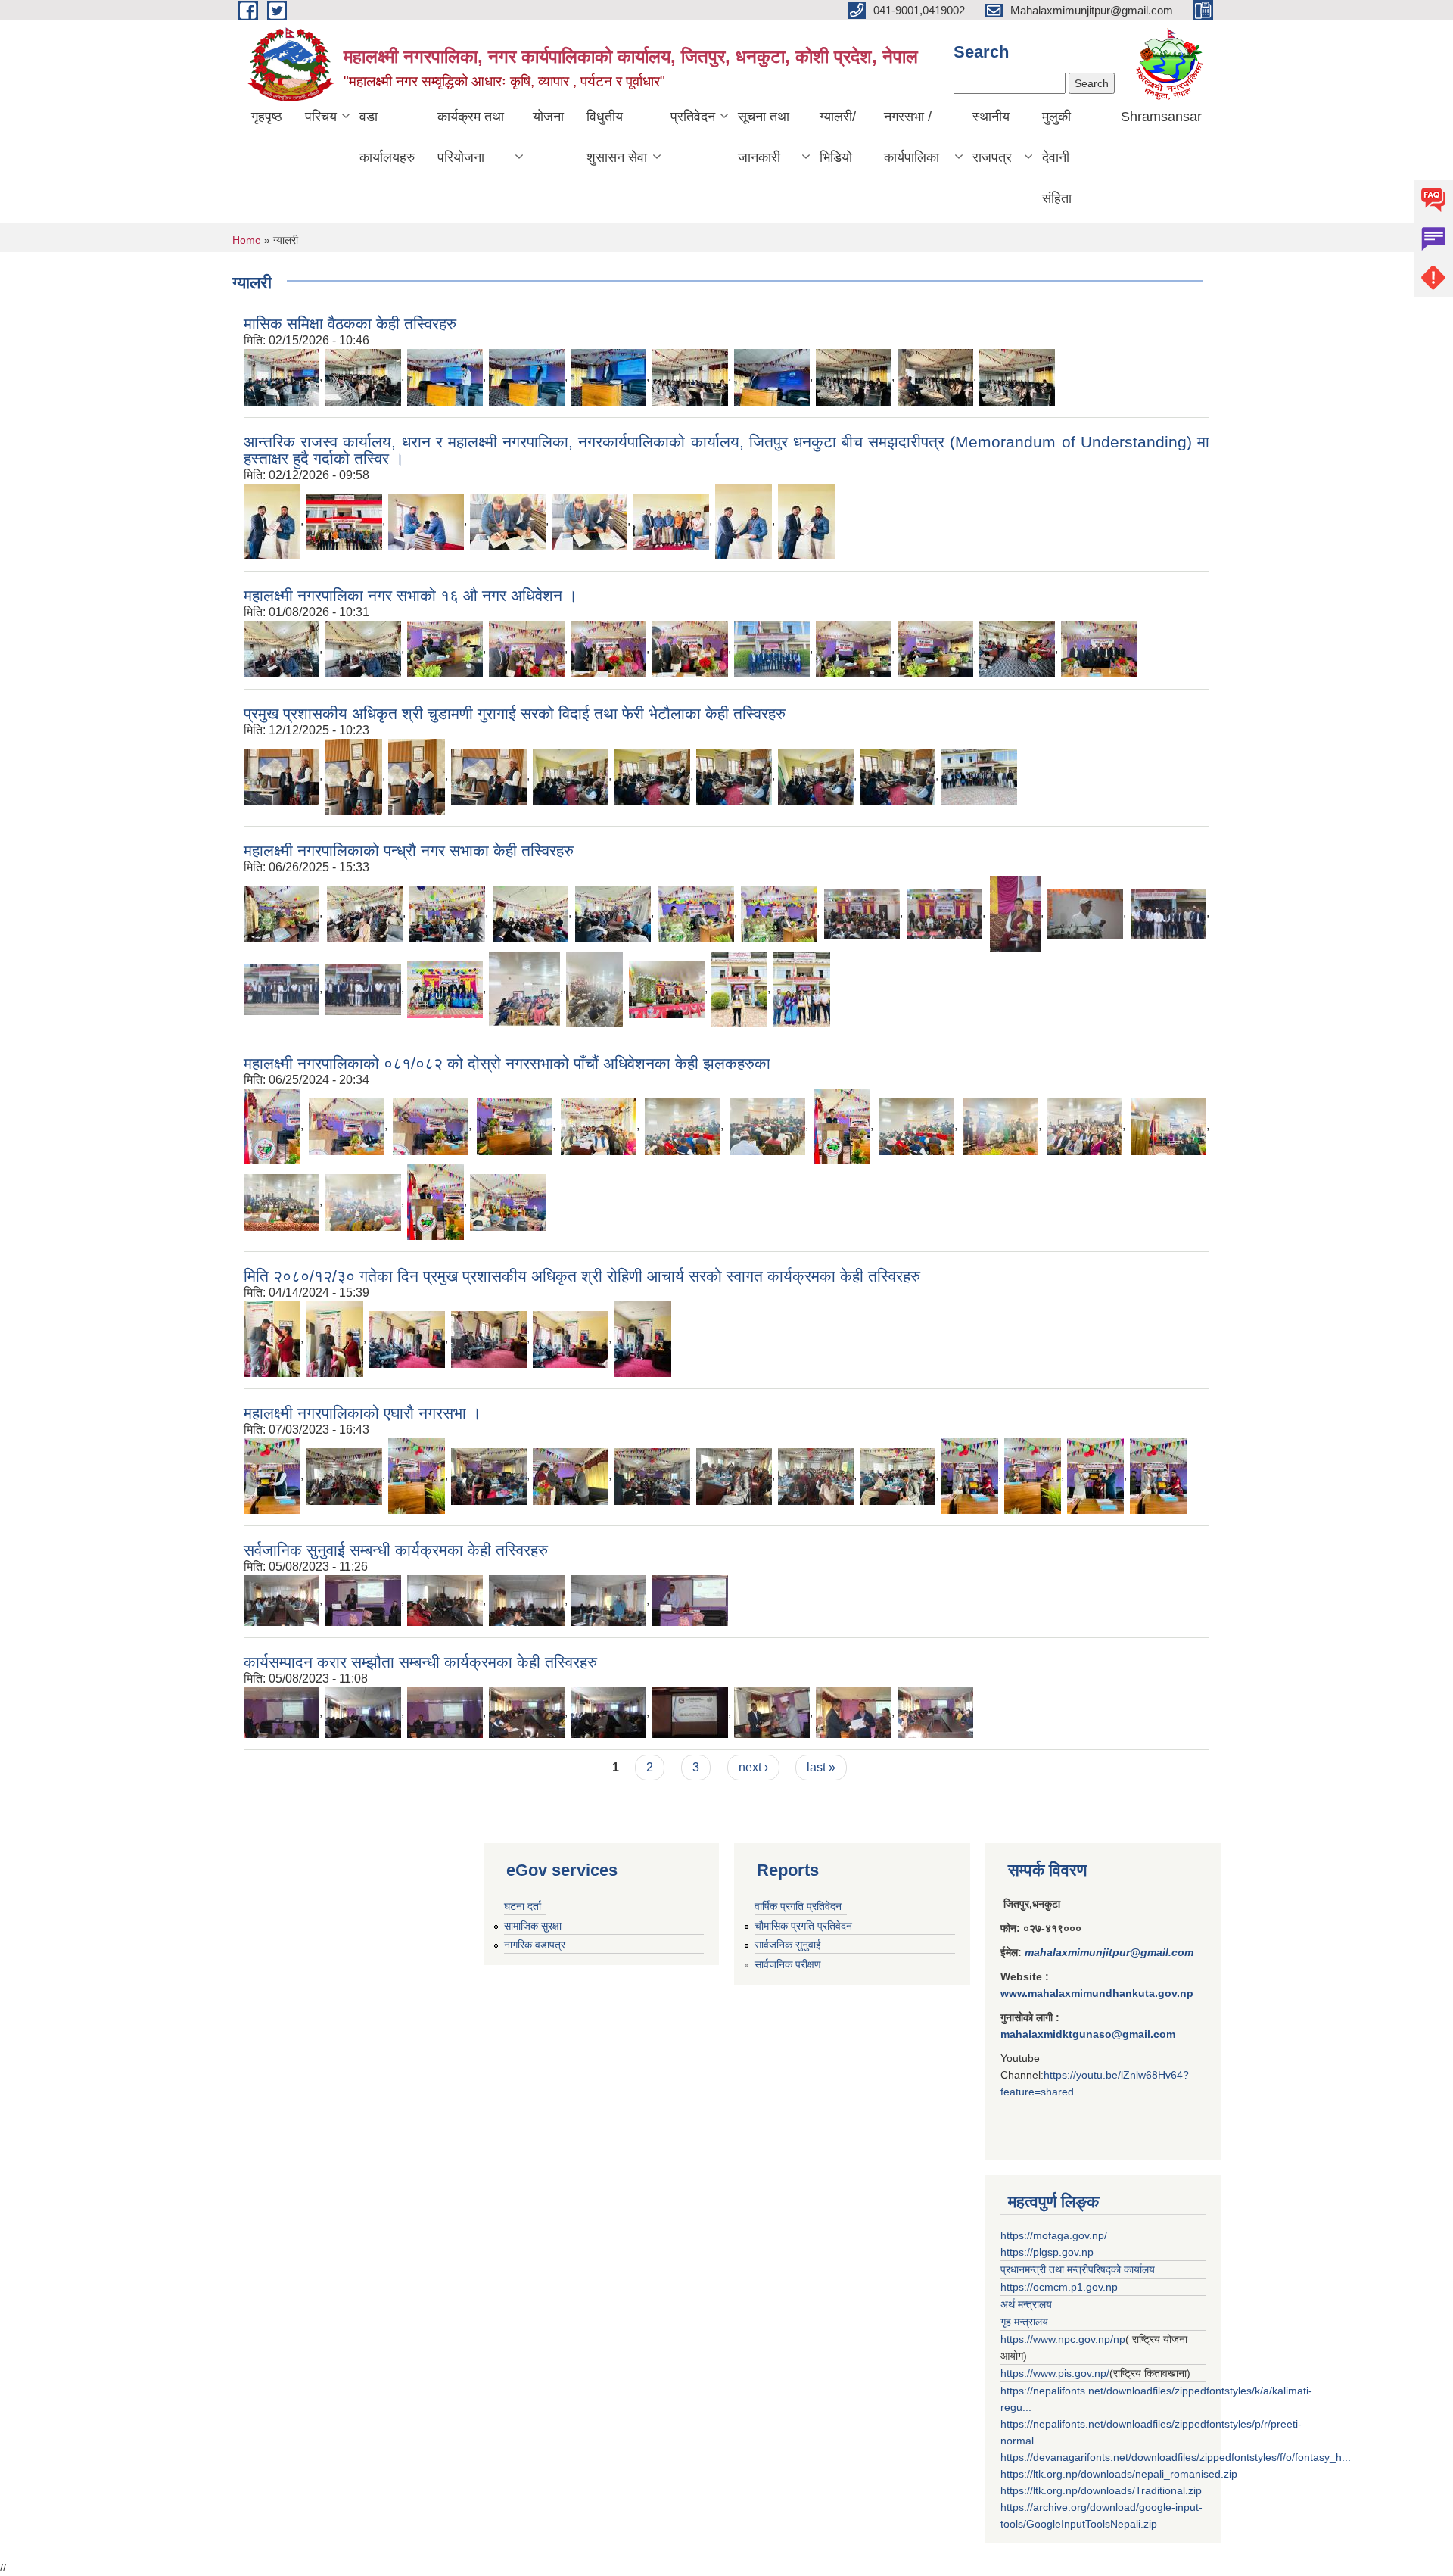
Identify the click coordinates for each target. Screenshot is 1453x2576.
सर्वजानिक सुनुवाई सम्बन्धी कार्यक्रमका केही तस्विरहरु (396, 1550)
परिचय (321, 117)
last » (821, 1767)
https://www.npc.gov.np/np (1063, 2339)
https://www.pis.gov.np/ (1055, 2373)
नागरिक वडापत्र (535, 1945)
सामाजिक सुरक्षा (533, 1926)
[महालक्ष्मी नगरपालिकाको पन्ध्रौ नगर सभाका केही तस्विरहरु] (282, 913)
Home (247, 240)
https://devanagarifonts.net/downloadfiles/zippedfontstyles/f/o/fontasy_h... (1176, 2457)
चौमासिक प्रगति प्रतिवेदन (803, 1926)
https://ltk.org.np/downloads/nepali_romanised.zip (1119, 2474)
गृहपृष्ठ (267, 117)
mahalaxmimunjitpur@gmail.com (1109, 1952)
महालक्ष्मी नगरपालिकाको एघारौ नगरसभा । (362, 1413)
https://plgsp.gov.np (1047, 2252)
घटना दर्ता (523, 1906)
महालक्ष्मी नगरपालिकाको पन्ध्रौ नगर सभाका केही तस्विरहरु (409, 850)
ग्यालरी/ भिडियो (838, 137)
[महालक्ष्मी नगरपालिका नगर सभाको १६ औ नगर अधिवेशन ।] (282, 648)
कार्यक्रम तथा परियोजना (471, 137)
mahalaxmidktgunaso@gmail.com (1088, 2034)
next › (753, 1767)
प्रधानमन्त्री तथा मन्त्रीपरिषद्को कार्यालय (1078, 2269)
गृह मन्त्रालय (1024, 2322)
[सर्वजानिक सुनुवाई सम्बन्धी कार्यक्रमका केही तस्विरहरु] (282, 1600)
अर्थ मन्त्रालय (1026, 2304)
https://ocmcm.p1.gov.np (1059, 2287)
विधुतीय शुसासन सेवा (617, 137)
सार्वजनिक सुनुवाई (788, 1945)
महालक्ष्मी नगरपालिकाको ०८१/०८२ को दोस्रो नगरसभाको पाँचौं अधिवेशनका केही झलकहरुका (507, 1063)
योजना (548, 117)
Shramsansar (1161, 117)
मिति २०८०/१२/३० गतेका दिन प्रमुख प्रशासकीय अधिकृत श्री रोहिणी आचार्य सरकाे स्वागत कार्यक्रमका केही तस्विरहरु (582, 1276)
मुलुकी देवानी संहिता (1057, 157)
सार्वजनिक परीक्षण (788, 1964)
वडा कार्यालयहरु (387, 137)
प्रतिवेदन (693, 117)
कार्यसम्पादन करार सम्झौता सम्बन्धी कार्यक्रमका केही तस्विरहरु (420, 1662)
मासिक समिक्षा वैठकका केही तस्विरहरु (350, 324)
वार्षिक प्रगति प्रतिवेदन (798, 1906)
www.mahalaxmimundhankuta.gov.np (1097, 1993)
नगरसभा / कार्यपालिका (912, 137)
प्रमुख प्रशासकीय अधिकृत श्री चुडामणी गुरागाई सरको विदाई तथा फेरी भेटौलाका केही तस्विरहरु (515, 713)
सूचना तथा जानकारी (764, 137)
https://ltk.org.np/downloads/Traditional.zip (1101, 2490)
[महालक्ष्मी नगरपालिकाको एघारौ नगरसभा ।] (272, 1475)
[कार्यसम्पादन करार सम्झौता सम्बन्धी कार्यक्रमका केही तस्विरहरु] (282, 1712)
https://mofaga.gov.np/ (1054, 2235)
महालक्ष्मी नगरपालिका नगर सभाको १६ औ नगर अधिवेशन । (411, 595)
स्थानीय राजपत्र (992, 137)
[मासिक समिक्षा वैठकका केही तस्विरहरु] (282, 377)
